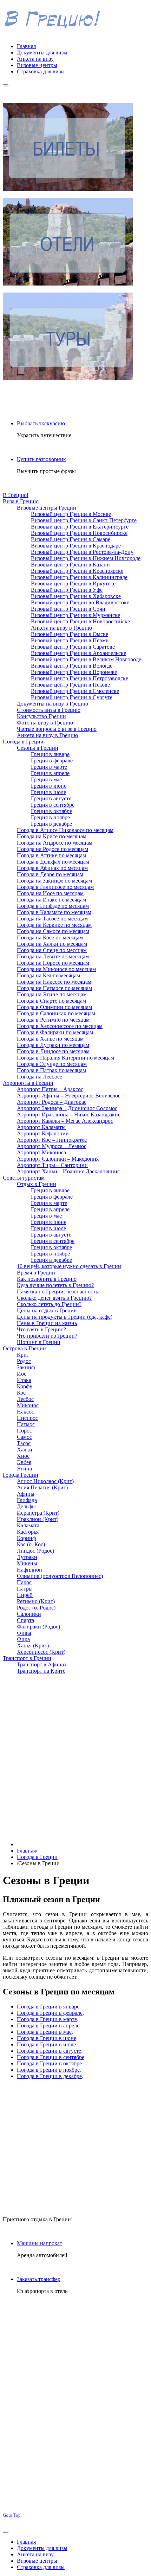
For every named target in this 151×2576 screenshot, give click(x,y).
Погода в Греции (37, 1857)
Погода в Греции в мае (44, 2032)
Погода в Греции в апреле (48, 2026)
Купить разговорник (41, 459)
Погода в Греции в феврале (50, 2013)
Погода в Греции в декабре (49, 2076)
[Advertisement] (75, 1755)
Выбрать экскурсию (41, 423)
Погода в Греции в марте (47, 2019)
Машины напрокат (40, 2243)
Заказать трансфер (39, 2279)
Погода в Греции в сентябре (51, 2057)
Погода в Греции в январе (48, 2007)
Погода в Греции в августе (49, 2051)
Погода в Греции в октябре (49, 2063)
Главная (26, 1851)
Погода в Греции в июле (46, 2044)
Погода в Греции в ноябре (48, 2070)
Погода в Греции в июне (47, 2038)
